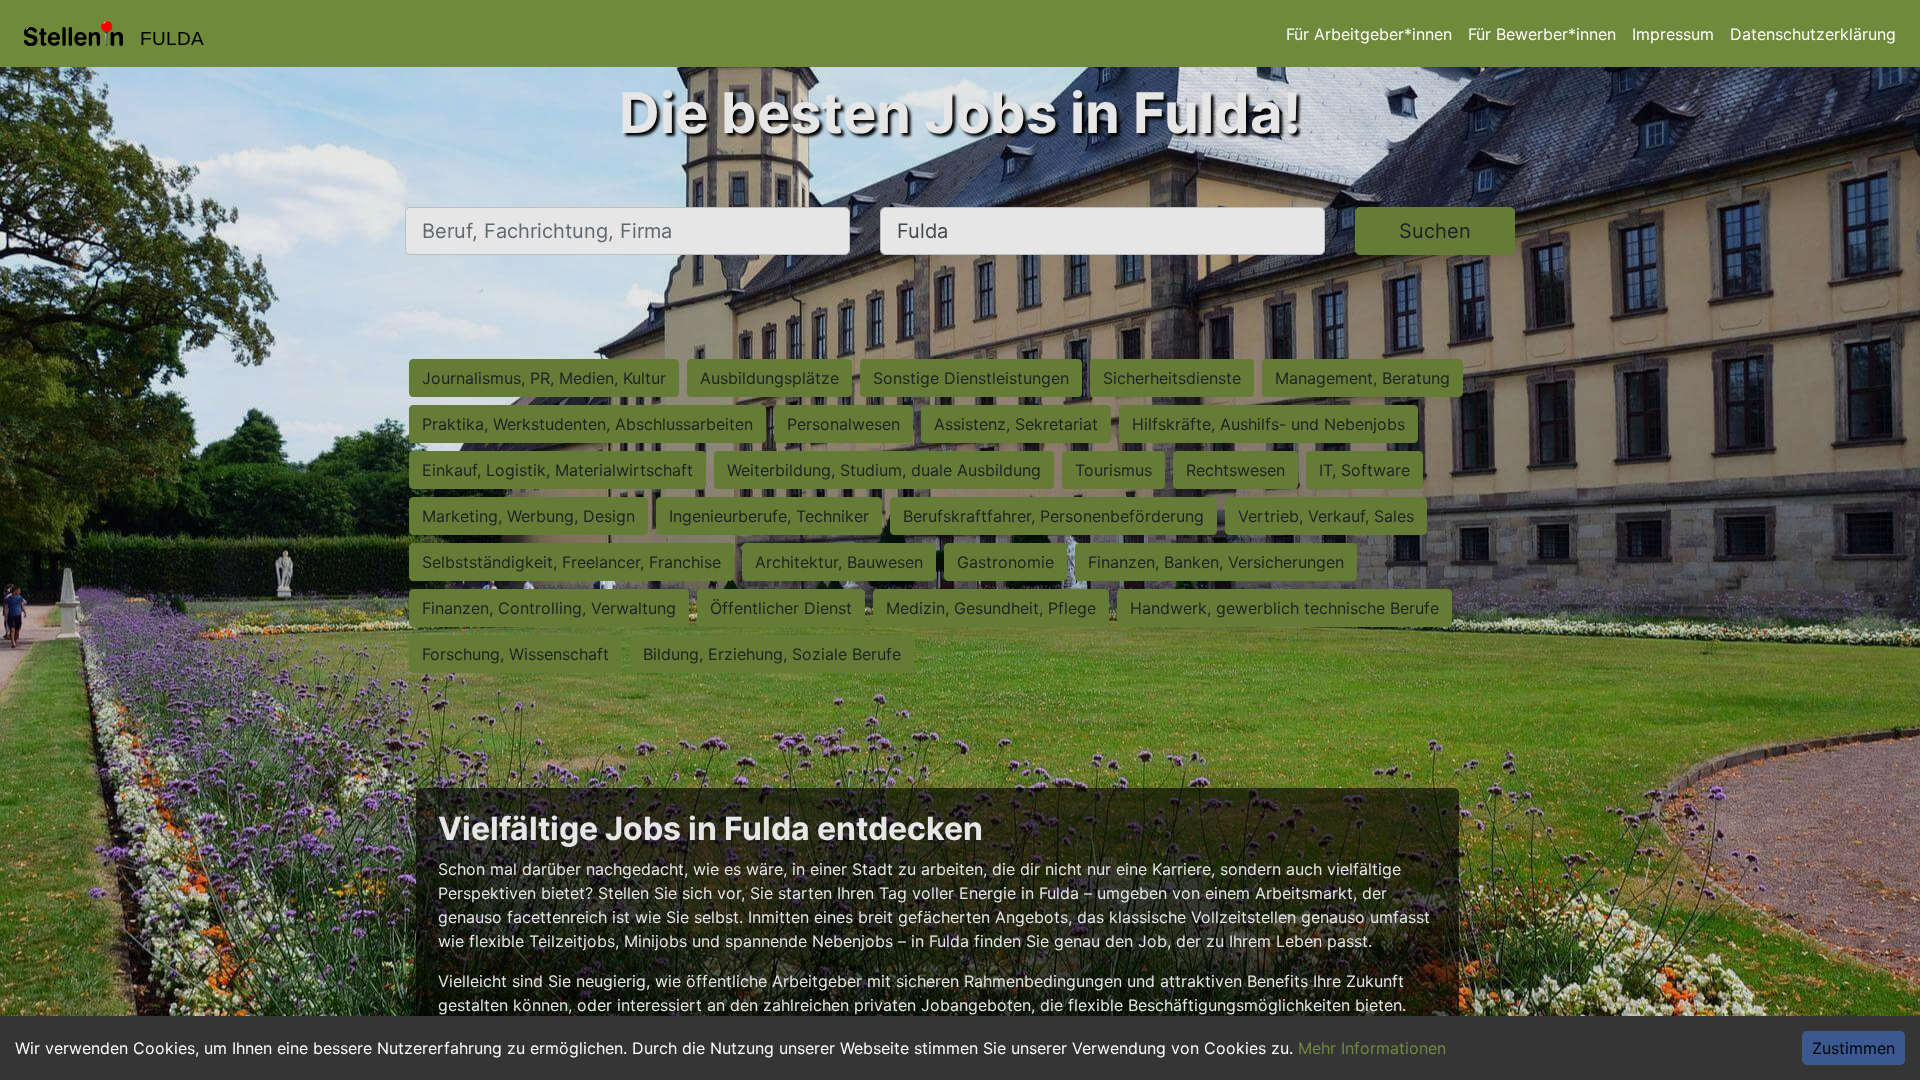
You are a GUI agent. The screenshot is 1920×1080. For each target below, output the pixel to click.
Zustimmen (1853, 1048)
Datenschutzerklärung (1813, 34)
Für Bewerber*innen (1542, 34)
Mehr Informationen (1372, 1048)
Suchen (1435, 231)
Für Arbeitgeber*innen (1369, 34)
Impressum (1673, 34)
